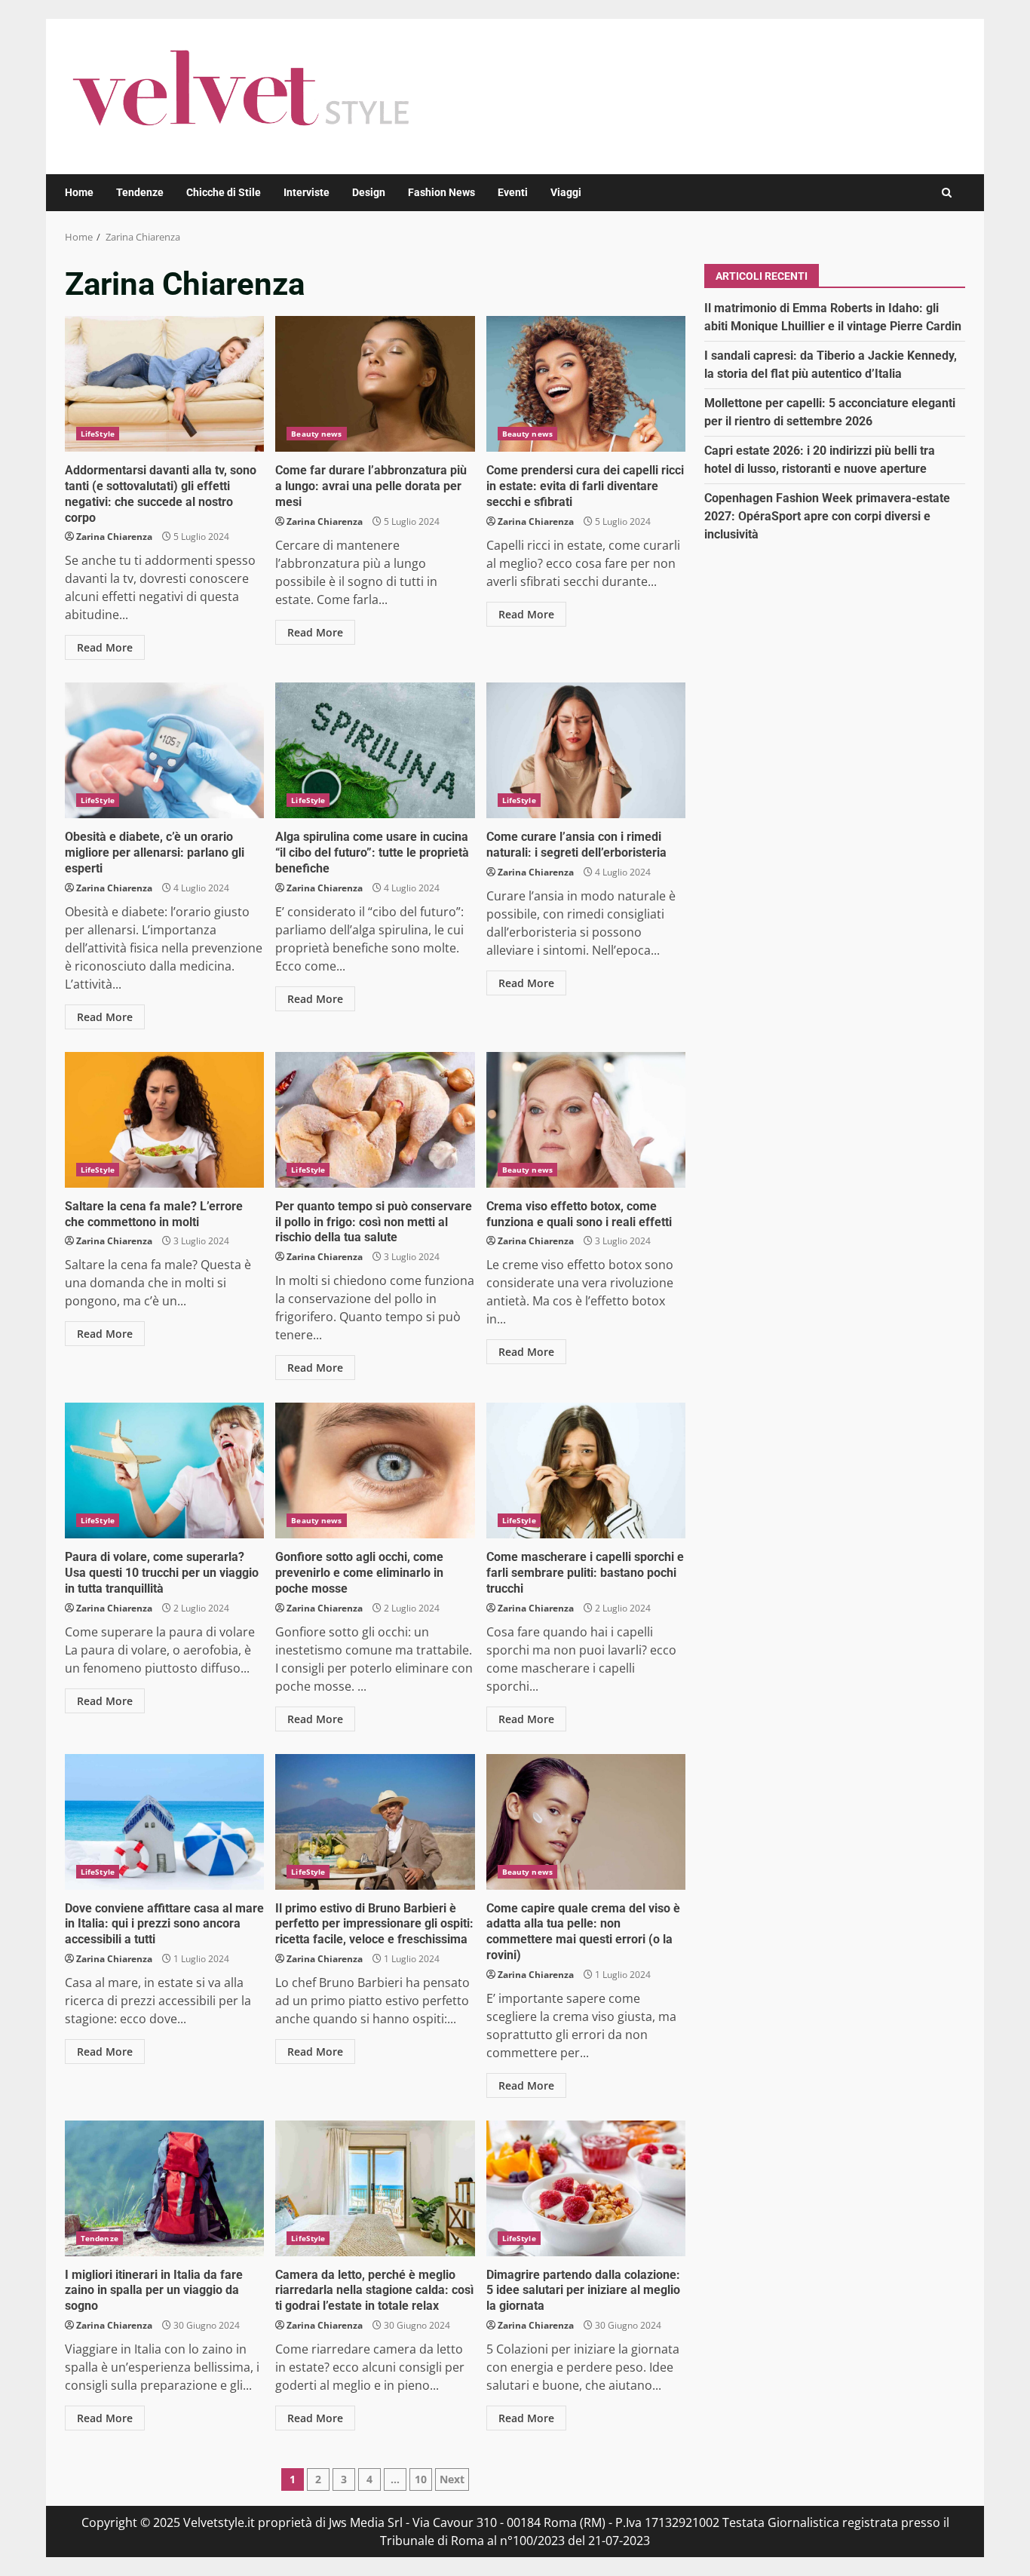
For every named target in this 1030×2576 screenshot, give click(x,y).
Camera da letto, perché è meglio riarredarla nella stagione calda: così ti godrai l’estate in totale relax (375, 2188)
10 (421, 2479)
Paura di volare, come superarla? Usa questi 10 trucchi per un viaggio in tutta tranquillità (164, 1470)
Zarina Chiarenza (114, 537)
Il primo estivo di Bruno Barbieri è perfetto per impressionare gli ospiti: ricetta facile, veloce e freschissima (375, 1822)
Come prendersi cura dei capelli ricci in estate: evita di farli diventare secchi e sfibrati (586, 384)
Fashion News (441, 192)
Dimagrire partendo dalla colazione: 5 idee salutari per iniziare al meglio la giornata (586, 2188)
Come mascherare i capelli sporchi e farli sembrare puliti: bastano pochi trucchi (586, 1470)
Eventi (513, 192)
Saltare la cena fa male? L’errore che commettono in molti (164, 1120)
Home (79, 192)
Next (452, 2479)
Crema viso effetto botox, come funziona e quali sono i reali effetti (586, 1120)
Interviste (307, 192)
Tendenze (140, 192)
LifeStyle (98, 434)
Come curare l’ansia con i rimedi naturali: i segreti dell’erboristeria (586, 750)
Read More (105, 647)
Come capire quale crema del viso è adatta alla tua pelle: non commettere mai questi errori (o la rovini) (586, 1822)
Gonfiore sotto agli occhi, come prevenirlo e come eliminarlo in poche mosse (375, 1470)
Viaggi (566, 192)
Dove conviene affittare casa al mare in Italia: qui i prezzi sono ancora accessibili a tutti (164, 1822)
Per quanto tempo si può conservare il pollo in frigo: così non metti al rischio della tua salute (375, 1120)
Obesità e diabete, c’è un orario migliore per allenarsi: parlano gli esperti (164, 750)
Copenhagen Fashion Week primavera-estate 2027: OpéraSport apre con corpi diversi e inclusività (827, 515)
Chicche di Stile (224, 192)
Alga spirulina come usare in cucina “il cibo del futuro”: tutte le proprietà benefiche (375, 750)
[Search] (947, 193)
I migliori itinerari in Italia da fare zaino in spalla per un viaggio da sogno (164, 2188)
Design (369, 192)
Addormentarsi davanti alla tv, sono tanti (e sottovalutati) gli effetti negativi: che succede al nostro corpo (164, 384)
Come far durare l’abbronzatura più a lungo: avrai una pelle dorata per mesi (375, 384)
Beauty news (316, 434)
